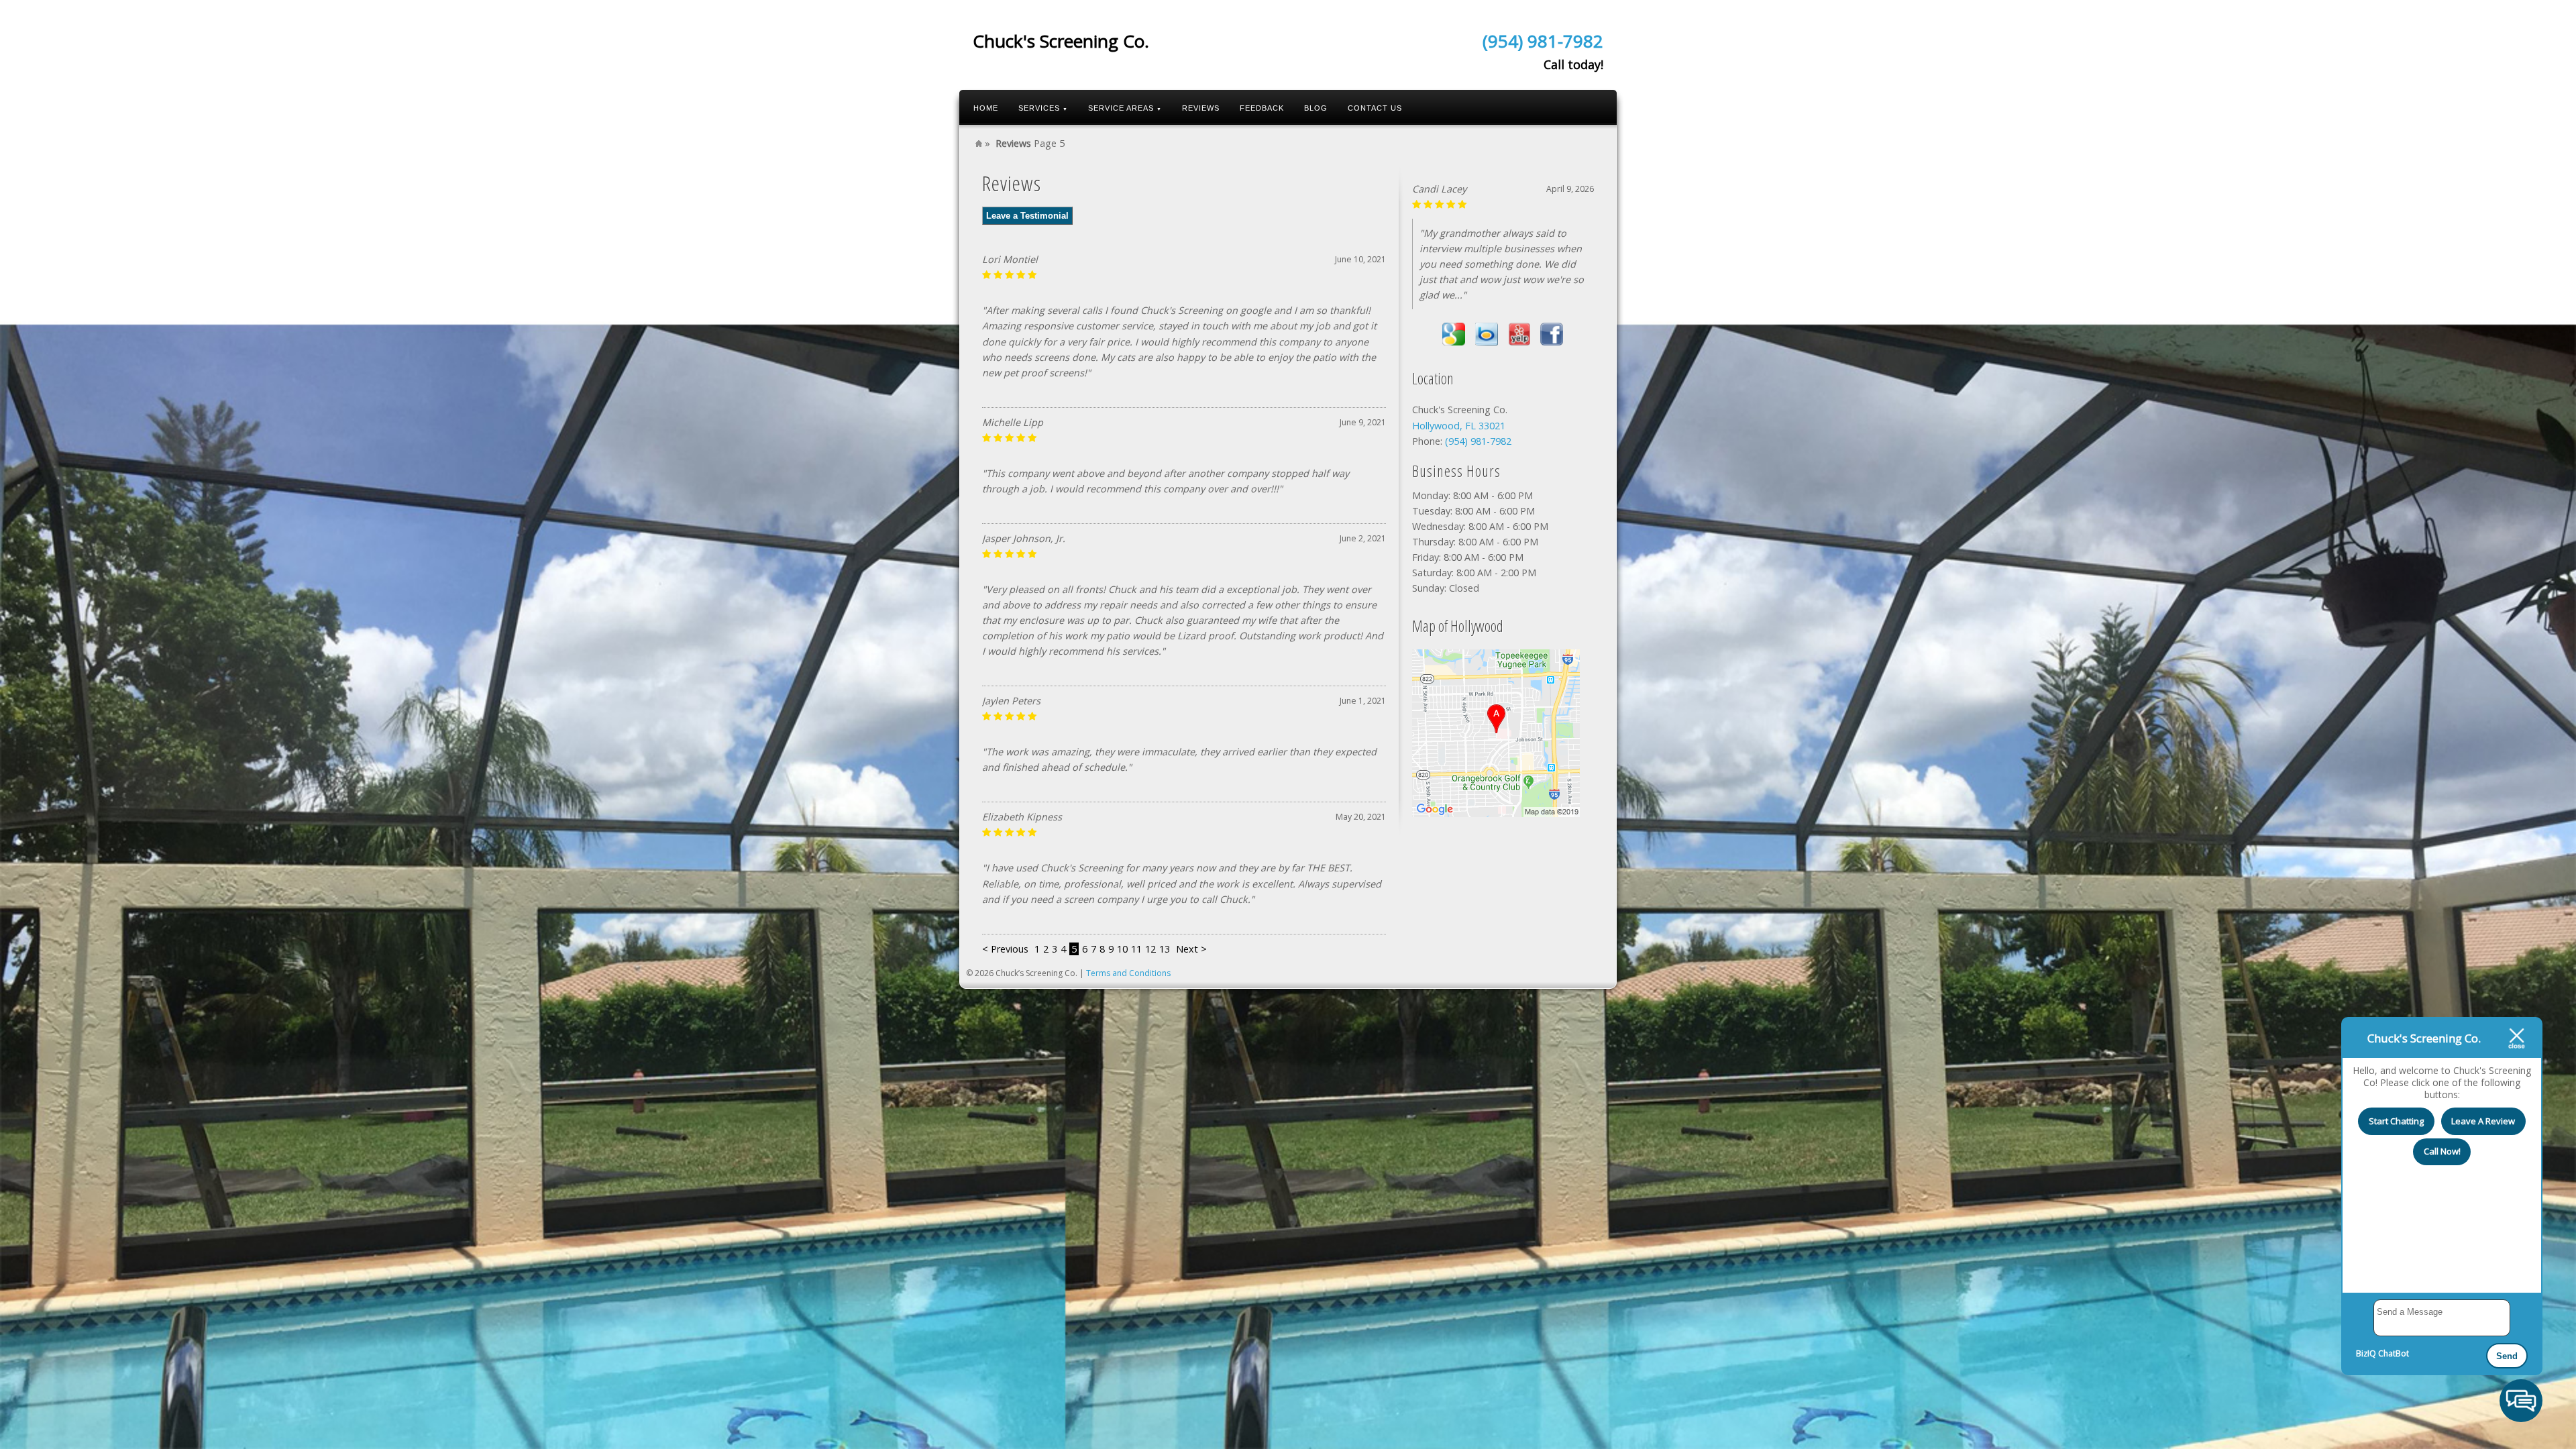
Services (1043, 108)
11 (1136, 949)
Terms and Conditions (1128, 973)
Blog (1316, 108)
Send (2507, 1356)
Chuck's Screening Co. (1061, 41)
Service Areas (1125, 108)
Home (986, 108)
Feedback (1262, 108)
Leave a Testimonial (1027, 216)
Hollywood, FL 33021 (1459, 426)
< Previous (1007, 949)
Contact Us (1375, 108)
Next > (1191, 949)
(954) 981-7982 (1543, 41)
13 (1165, 949)
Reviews (1201, 108)
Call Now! (2442, 1151)
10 (1122, 949)
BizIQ (2366, 1353)
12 (1150, 949)
